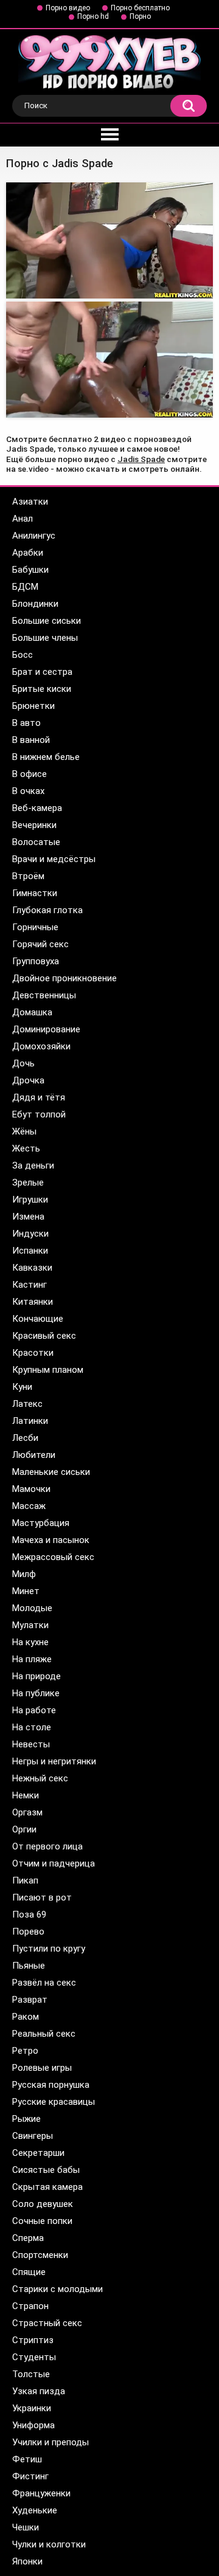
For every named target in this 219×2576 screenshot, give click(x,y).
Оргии (24, 1829)
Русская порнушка (51, 2085)
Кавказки (32, 1268)
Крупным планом (48, 1370)
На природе (36, 1676)
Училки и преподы (50, 2442)
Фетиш (27, 2459)
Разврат (30, 2000)
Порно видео (68, 8)
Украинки (32, 2408)
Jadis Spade (141, 459)
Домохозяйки (41, 1046)
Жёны (24, 1131)
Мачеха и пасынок (51, 1540)
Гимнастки (35, 893)
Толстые (31, 2374)
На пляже (32, 1659)
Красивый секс (44, 1336)
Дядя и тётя (39, 1097)
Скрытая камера (47, 2187)
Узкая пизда (39, 2391)
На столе (32, 1727)
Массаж (29, 1506)
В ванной (31, 740)
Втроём (28, 876)
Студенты (34, 2357)
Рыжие (26, 2119)
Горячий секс (40, 944)
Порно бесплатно (140, 8)
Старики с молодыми (57, 2289)
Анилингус (34, 536)
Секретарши (38, 2153)
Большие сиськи (47, 621)
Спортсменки (40, 2255)
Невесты (31, 1744)
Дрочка (28, 1080)
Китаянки (33, 1302)
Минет (26, 1591)
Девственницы (44, 995)
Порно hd (93, 16)
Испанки (30, 1251)
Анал (23, 519)
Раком (26, 2017)
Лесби (25, 1438)
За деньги (33, 1165)
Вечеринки (34, 825)
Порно (140, 16)
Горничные (35, 927)
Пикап (25, 1880)
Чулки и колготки (49, 2544)
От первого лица (47, 1846)
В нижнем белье (46, 757)
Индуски (30, 1234)
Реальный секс (44, 2034)
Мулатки (30, 1625)
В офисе (30, 774)
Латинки (30, 1421)
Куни (22, 1387)
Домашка (32, 1012)
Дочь (23, 1063)
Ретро (25, 2051)
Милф (24, 1574)
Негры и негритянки (54, 1761)
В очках (28, 791)
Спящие (29, 2272)
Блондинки (35, 604)
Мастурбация (41, 1523)
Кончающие (38, 1319)
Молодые (32, 1608)
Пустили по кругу (49, 1949)
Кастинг (30, 1285)
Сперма (28, 2238)
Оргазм (27, 1812)
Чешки (26, 2527)
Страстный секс (47, 2323)
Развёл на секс (44, 1983)
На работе (34, 1710)
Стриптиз (33, 2340)
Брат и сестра (42, 672)
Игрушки (30, 1200)
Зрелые (28, 1183)
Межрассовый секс (53, 1557)
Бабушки (30, 570)
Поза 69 (29, 1915)
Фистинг (30, 2476)
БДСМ (25, 587)
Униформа (33, 2425)
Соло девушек (43, 2204)
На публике (36, 1693)
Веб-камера (37, 808)
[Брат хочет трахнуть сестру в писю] (109, 240)
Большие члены (45, 638)
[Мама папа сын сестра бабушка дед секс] (109, 360)
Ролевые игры (42, 2068)
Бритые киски (42, 689)
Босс (23, 655)
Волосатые (36, 842)
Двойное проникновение (64, 978)
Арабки (28, 553)
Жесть (26, 1148)
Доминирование (46, 1029)
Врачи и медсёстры (54, 859)
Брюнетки (33, 706)
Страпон (30, 2306)
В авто (26, 723)
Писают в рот (42, 1897)
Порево (28, 1932)
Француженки (41, 2493)
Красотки (33, 1353)
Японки (27, 2561)
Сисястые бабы (46, 2170)
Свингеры (33, 2136)
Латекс (27, 1404)
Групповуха (36, 961)
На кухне (30, 1642)
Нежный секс (40, 1778)
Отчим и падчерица (54, 1863)
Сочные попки (42, 2221)
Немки (26, 1795)
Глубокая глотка (47, 910)
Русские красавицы (54, 2102)
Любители (34, 1455)
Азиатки (30, 502)
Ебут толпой (39, 1114)
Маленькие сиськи (51, 1472)
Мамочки (31, 1489)
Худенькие (35, 2510)
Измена (28, 1217)
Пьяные (29, 1966)
